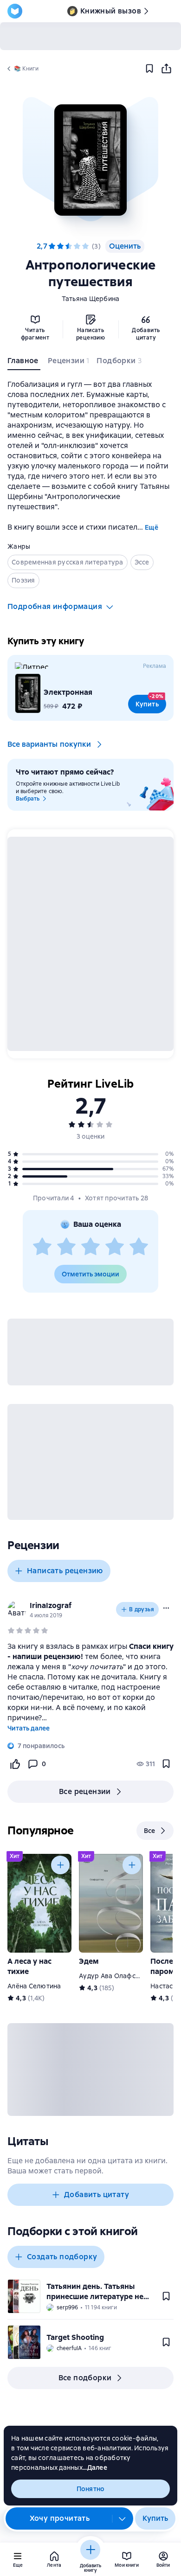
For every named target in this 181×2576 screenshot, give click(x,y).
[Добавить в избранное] (149, 69)
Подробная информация (55, 606)
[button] (90, 160)
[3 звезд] (69, 246)
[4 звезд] (77, 246)
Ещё (152, 527)
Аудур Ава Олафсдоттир (119, 1976)
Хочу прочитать (60, 2518)
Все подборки (85, 2378)
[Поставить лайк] (15, 1764)
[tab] (24, 363)
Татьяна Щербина (91, 299)
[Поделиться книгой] (166, 69)
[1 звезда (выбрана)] (52, 246)
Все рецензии (85, 1791)
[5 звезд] (85, 246)
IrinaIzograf (51, 1605)
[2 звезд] (66, 1247)
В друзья (142, 1609)
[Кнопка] (60, 1865)
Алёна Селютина (34, 1986)
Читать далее (29, 1728)
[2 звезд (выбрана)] (60, 246)
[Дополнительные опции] (123, 2518)
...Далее (95, 2467)
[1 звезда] (42, 1247)
